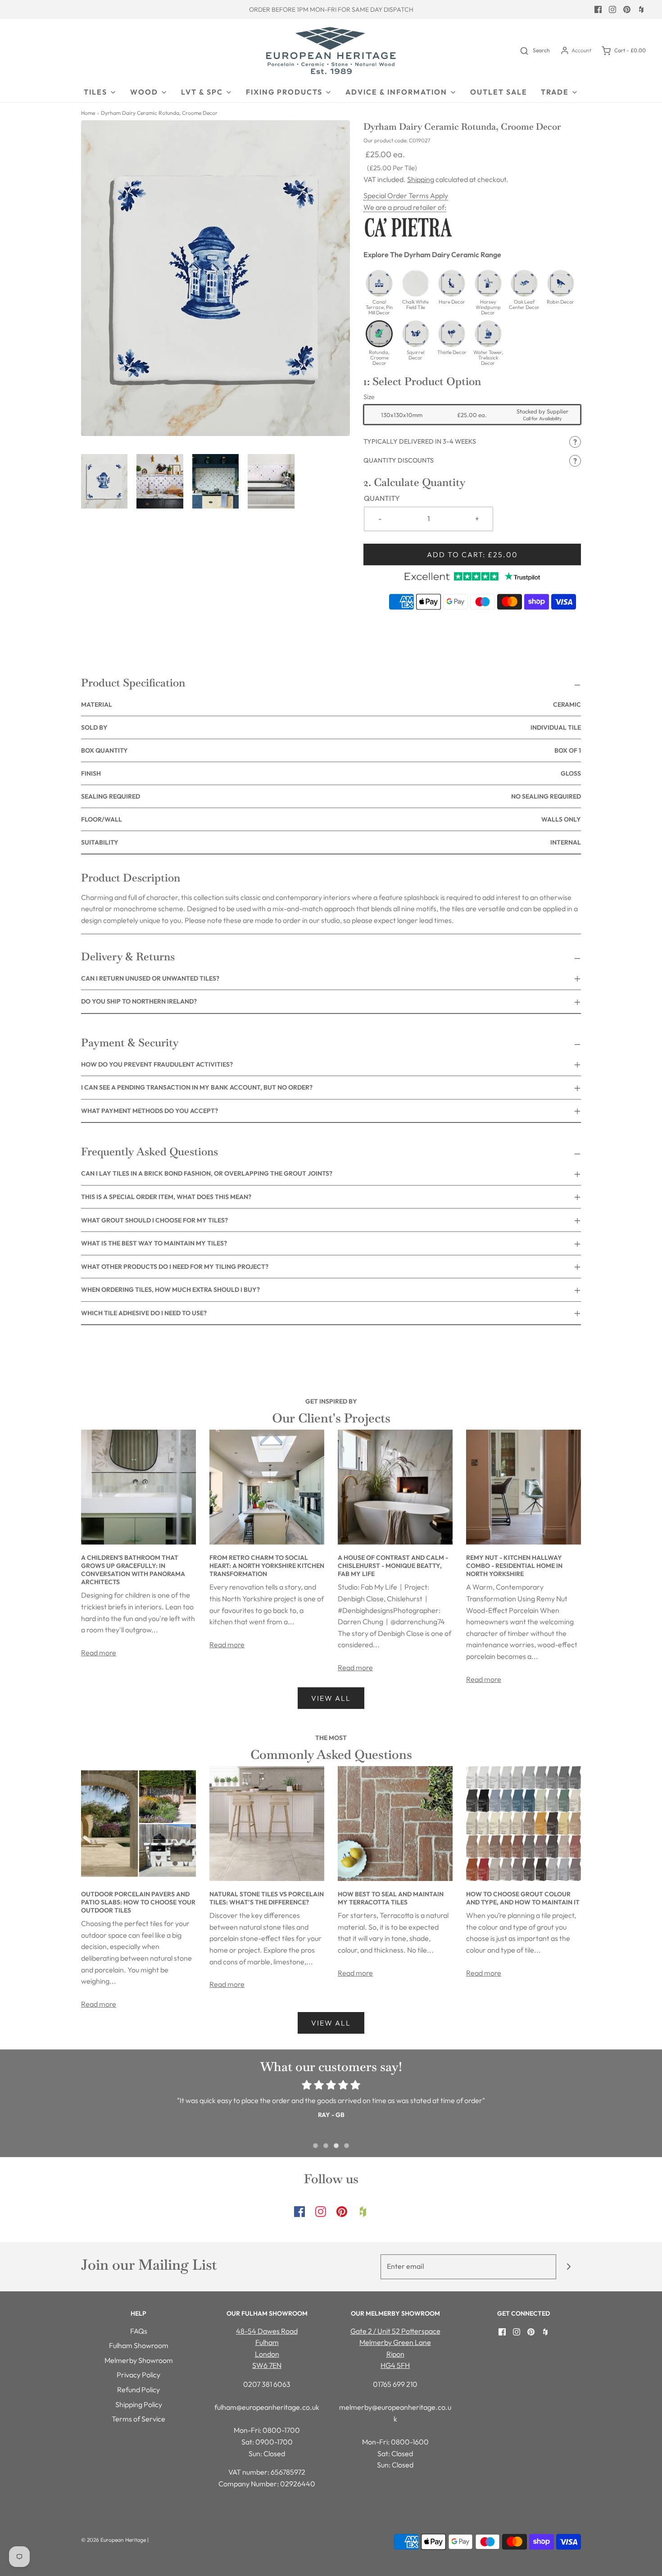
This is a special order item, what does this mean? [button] (166, 1197)
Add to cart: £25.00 (472, 554)
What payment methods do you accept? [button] (150, 1111)
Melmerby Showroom (139, 2360)
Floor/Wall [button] (331, 819)
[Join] (569, 2267)
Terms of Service (138, 2419)
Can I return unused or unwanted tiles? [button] (150, 978)
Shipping (421, 179)
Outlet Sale (499, 92)
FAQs (139, 2331)
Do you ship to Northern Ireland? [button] (139, 1001)
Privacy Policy (138, 2375)
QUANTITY (382, 498)
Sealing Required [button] (331, 796)
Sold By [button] (331, 727)
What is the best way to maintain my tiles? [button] (154, 1243)
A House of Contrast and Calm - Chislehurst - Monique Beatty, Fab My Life (393, 1566)
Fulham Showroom (139, 2345)
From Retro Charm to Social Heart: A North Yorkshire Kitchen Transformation (267, 1566)
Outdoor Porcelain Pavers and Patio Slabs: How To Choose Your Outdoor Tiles (138, 1902)
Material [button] (331, 704)
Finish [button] (331, 773)
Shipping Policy (139, 2404)
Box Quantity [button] (331, 750)
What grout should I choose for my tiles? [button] (154, 1220)
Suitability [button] (331, 842)
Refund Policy (138, 2390)
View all (331, 1698)
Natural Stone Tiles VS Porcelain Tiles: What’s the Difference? (267, 1898)
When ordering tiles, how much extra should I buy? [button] (170, 1290)
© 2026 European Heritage (113, 2540)
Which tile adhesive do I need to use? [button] (144, 1313)
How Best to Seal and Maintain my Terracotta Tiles (391, 1898)
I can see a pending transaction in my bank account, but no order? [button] (197, 1087)
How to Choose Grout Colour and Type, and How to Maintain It (523, 1898)
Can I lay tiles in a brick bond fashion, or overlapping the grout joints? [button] (207, 1173)
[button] (104, 481)
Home (88, 113)
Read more (99, 1653)
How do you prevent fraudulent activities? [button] (157, 1064)
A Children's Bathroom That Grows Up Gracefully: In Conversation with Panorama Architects (133, 1570)
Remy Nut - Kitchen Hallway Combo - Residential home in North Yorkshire (514, 1566)
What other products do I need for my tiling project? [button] (175, 1267)
